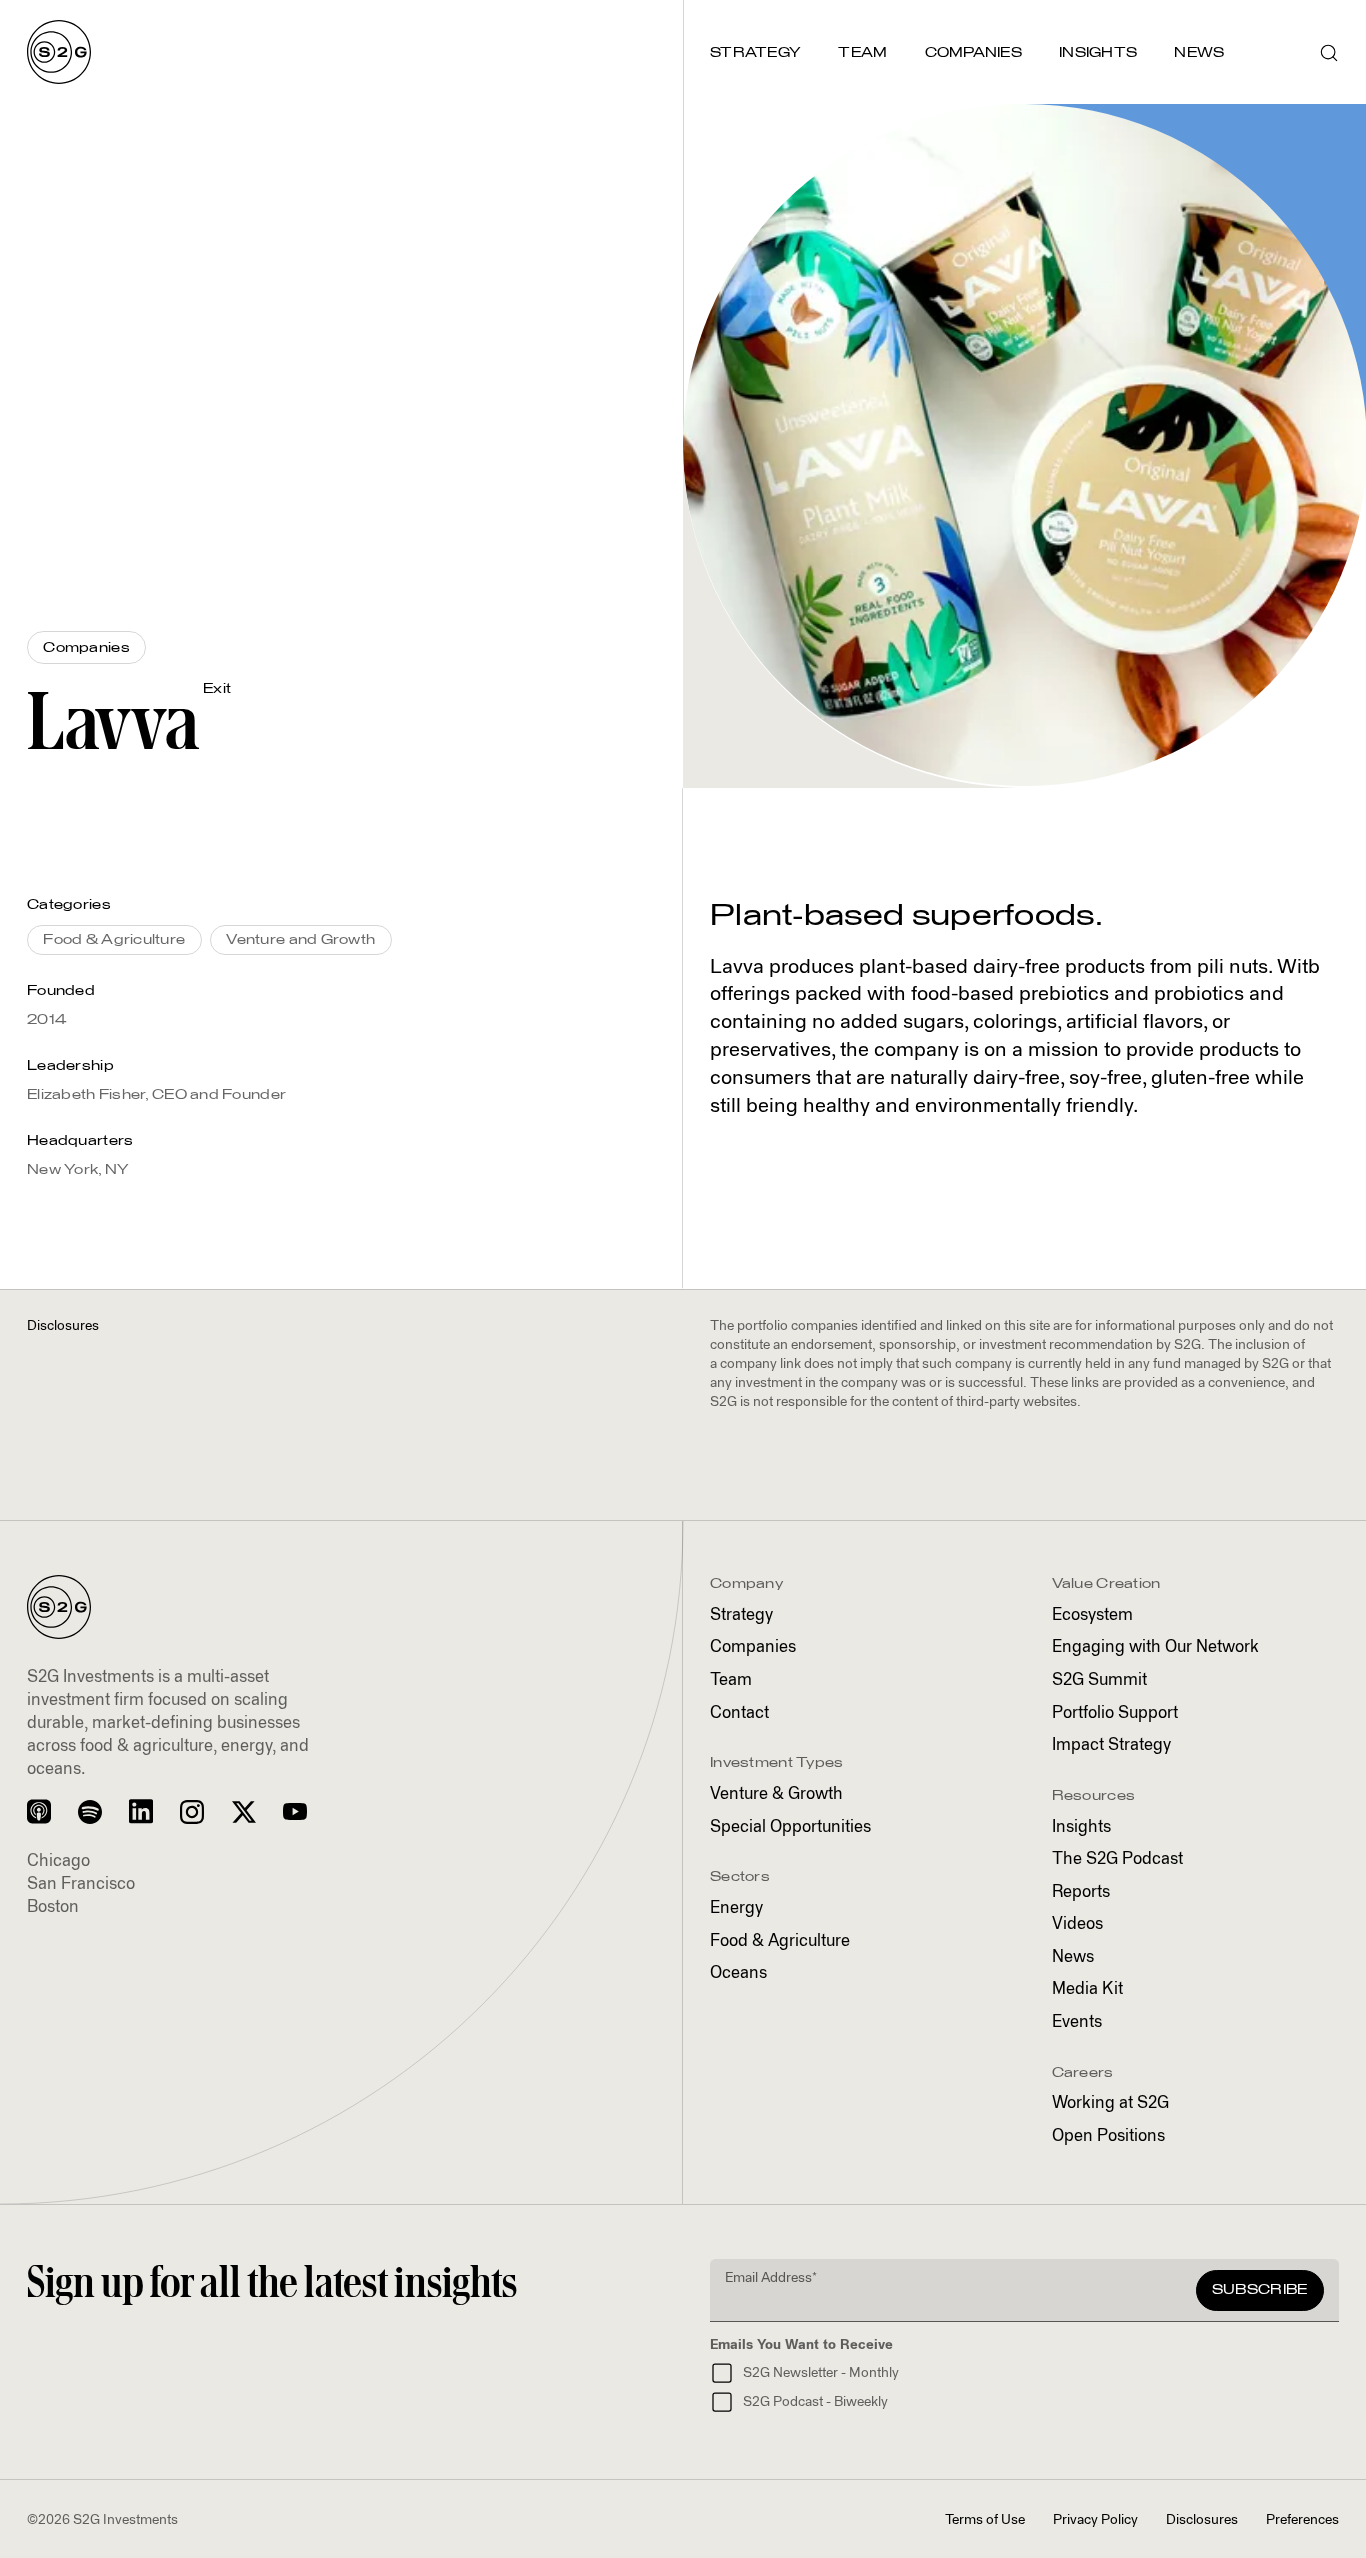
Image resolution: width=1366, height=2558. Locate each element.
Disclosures (1202, 2520)
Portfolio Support (1115, 1713)
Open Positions (1108, 2136)
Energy (736, 1908)
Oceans (738, 1973)
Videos (1077, 1924)
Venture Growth (776, 1794)
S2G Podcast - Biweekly (815, 2402)
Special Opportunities (790, 1827)
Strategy (741, 1615)
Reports (1081, 1892)
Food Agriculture (780, 1941)
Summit (1099, 1680)
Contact (739, 1713)
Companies (753, 1647)
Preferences (1302, 2520)
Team (731, 1680)
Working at (1110, 2103)
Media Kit (1087, 1989)
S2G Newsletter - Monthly (821, 2373)
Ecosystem (1092, 1615)
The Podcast (1117, 1859)
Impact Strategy (1111, 1745)
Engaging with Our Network (1155, 1647)
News (1073, 1957)
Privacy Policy (1095, 2520)
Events (1077, 2022)
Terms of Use (985, 2520)
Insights (1081, 1827)
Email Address (771, 2278)
